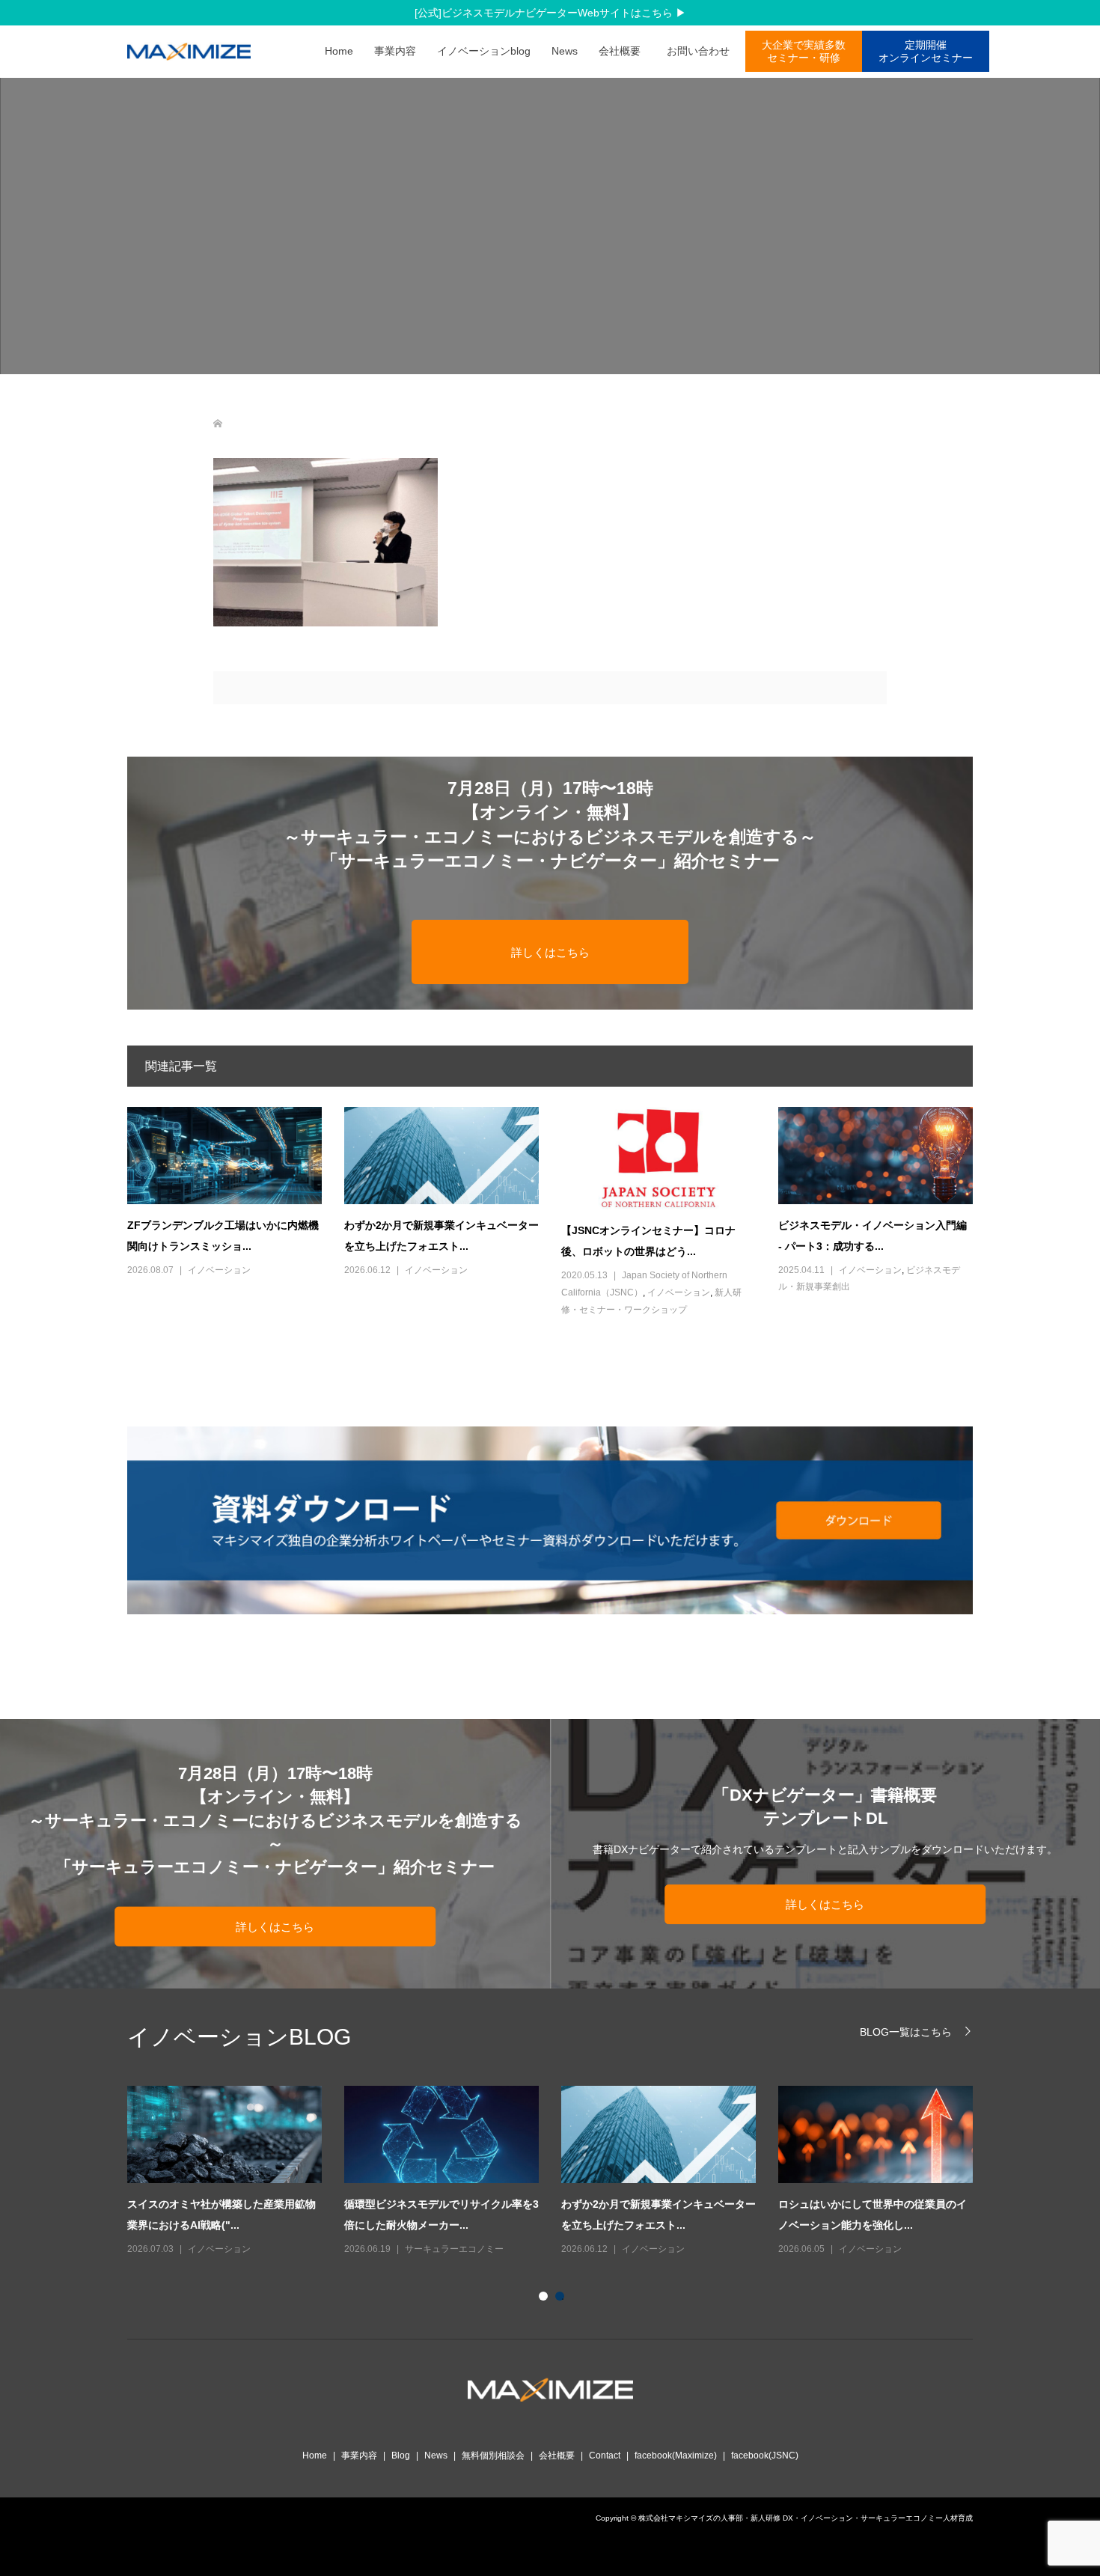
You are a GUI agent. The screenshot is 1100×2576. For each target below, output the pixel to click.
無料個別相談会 (493, 2456)
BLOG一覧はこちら (906, 2032)
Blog (401, 2456)
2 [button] (563, 2299)
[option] (561, 2172)
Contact (605, 2456)
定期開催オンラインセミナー (926, 51)
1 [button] (546, 2299)
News (565, 51)
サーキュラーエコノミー (454, 2249)
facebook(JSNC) (765, 2456)
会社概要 (620, 51)
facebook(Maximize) (676, 2456)
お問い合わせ (703, 51)
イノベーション (219, 1270)
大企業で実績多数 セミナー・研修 (804, 51)
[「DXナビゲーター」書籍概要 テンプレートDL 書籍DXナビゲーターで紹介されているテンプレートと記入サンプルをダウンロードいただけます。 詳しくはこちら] (825, 1982)
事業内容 (395, 51)
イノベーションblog (484, 51)
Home (339, 51)
